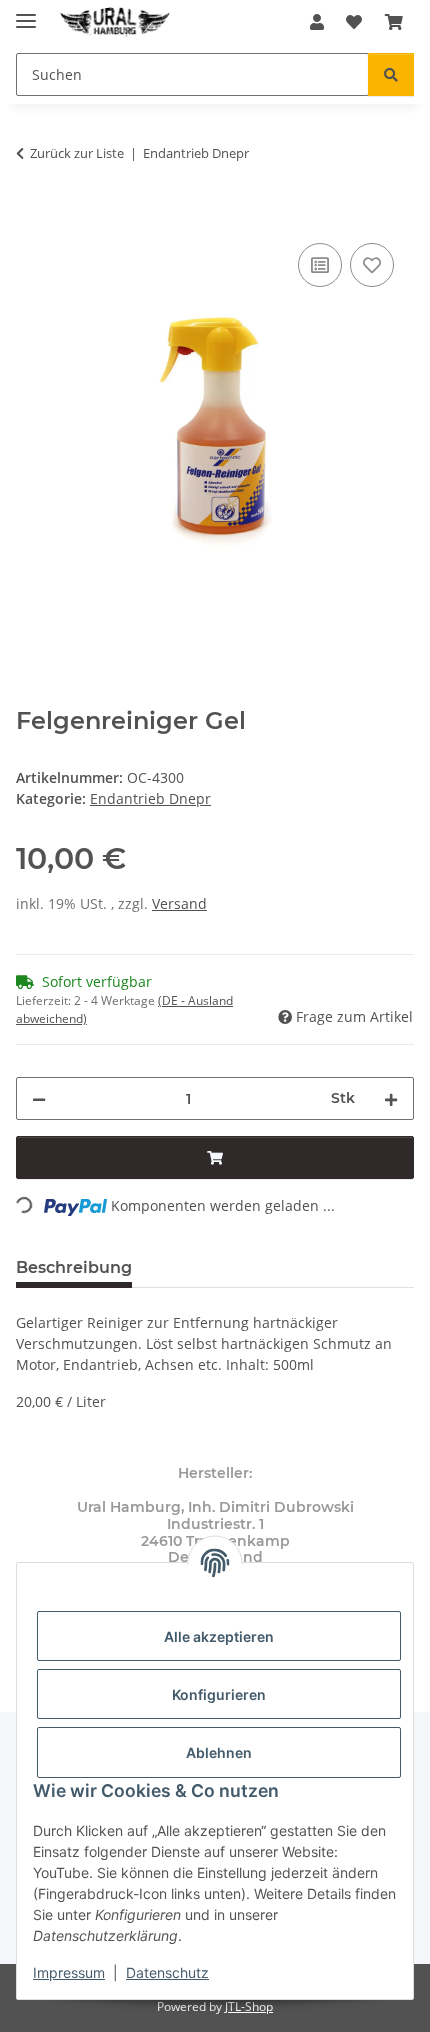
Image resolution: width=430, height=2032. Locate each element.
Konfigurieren (219, 1694)
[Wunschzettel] (354, 22)
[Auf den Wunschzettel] (372, 265)
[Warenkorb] (394, 22)
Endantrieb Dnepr (150, 798)
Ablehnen (219, 1752)
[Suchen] (391, 74)
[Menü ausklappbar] (26, 12)
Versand (179, 903)
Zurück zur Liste (77, 153)
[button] (317, 22)
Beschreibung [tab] (74, 1267)
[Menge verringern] (39, 1098)
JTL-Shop (249, 2006)
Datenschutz (167, 1972)
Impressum (69, 1972)
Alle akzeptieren (219, 1636)
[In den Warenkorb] (32, 216)
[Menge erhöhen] (391, 1098)
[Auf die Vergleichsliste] (320, 265)
